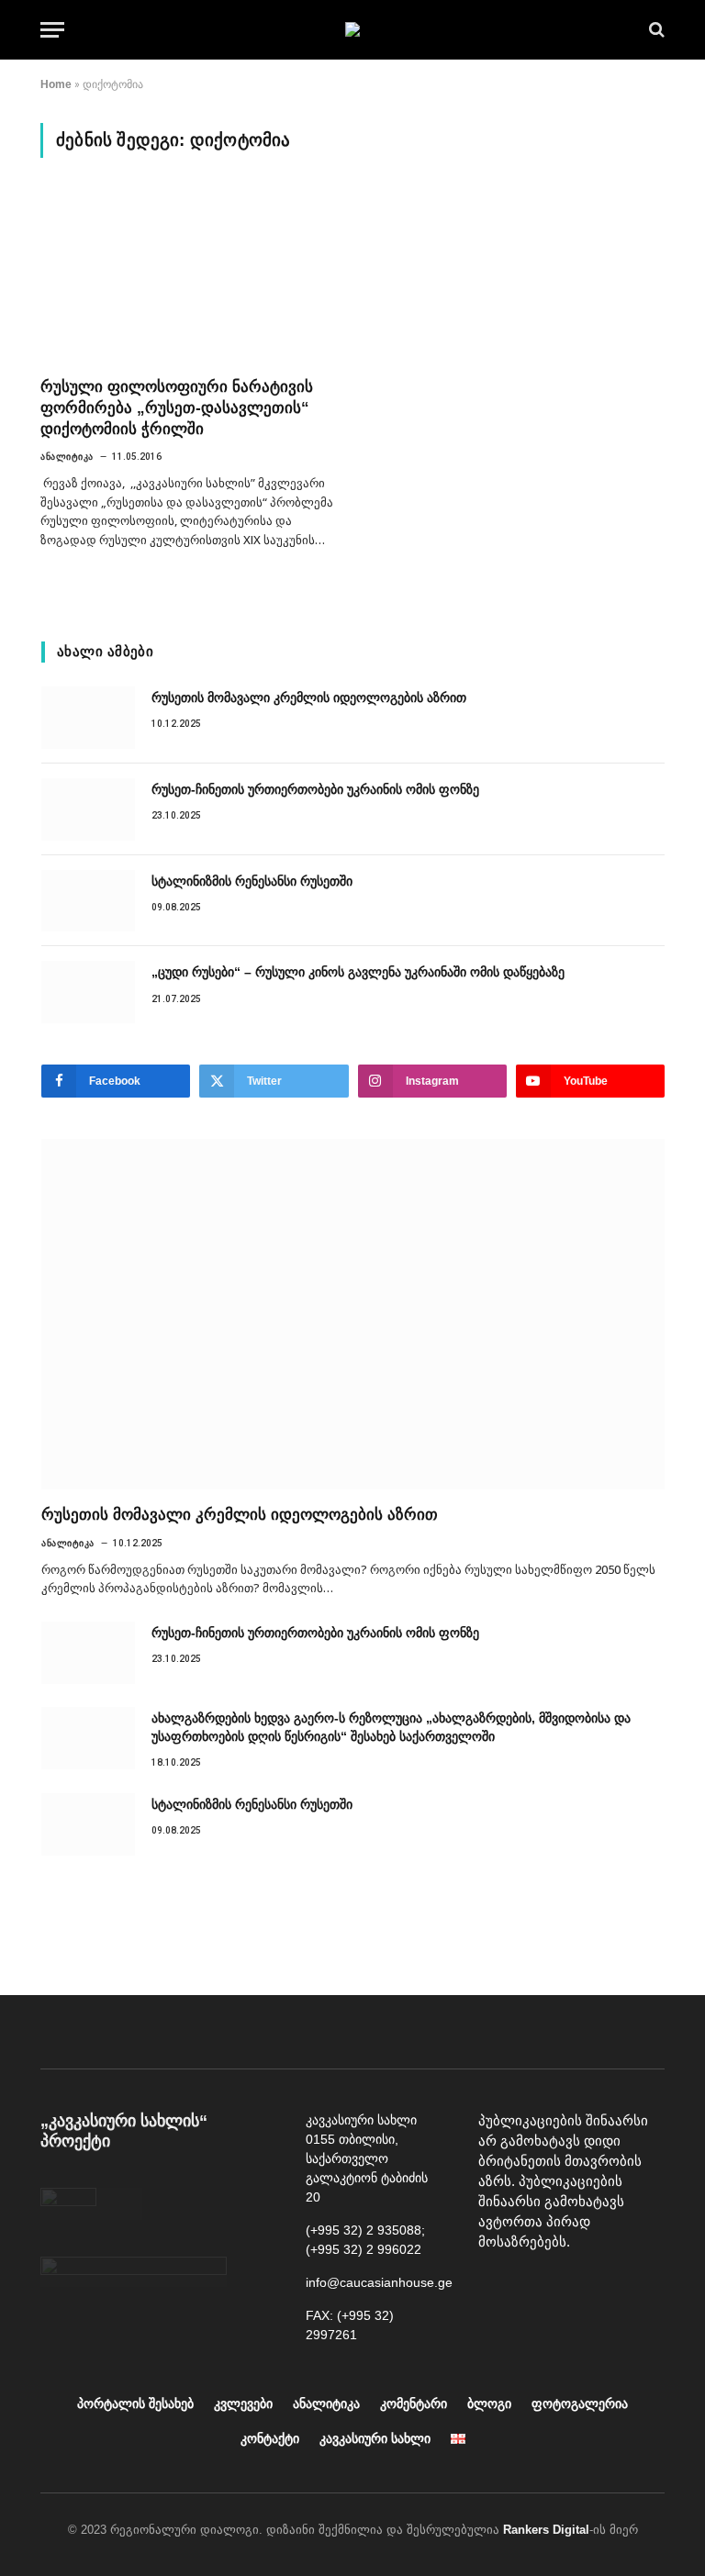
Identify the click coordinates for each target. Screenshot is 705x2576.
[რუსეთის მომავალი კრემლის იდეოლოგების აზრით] (88, 718)
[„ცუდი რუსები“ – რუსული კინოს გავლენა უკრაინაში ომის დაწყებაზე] (88, 992)
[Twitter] (621, 2289)
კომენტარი (414, 2403)
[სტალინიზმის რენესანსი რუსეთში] (88, 901)
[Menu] (52, 30)
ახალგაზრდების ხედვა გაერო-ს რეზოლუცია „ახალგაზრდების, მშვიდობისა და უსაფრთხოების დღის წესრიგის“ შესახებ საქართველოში (391, 1727)
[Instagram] (579, 2289)
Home (56, 84)
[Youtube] (538, 2289)
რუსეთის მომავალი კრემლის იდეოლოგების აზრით (309, 697)
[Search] (655, 30)
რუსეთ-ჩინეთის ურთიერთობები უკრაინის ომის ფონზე (315, 789)
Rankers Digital (546, 2530)
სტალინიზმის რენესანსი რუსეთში (252, 881)
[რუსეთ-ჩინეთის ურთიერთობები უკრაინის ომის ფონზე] (88, 809)
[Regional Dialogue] (352, 29)
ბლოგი (489, 2403)
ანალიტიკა (67, 457)
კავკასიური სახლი (375, 2438)
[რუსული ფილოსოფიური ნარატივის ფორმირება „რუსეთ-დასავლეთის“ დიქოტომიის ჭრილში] (188, 278)
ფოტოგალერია (580, 2403)
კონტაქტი (270, 2438)
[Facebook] (497, 2289)
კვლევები (243, 2403)
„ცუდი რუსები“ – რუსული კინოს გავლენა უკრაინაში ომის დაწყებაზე (358, 972)
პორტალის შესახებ (135, 2403)
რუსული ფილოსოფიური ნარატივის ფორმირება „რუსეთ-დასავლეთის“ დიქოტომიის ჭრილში (177, 408)
